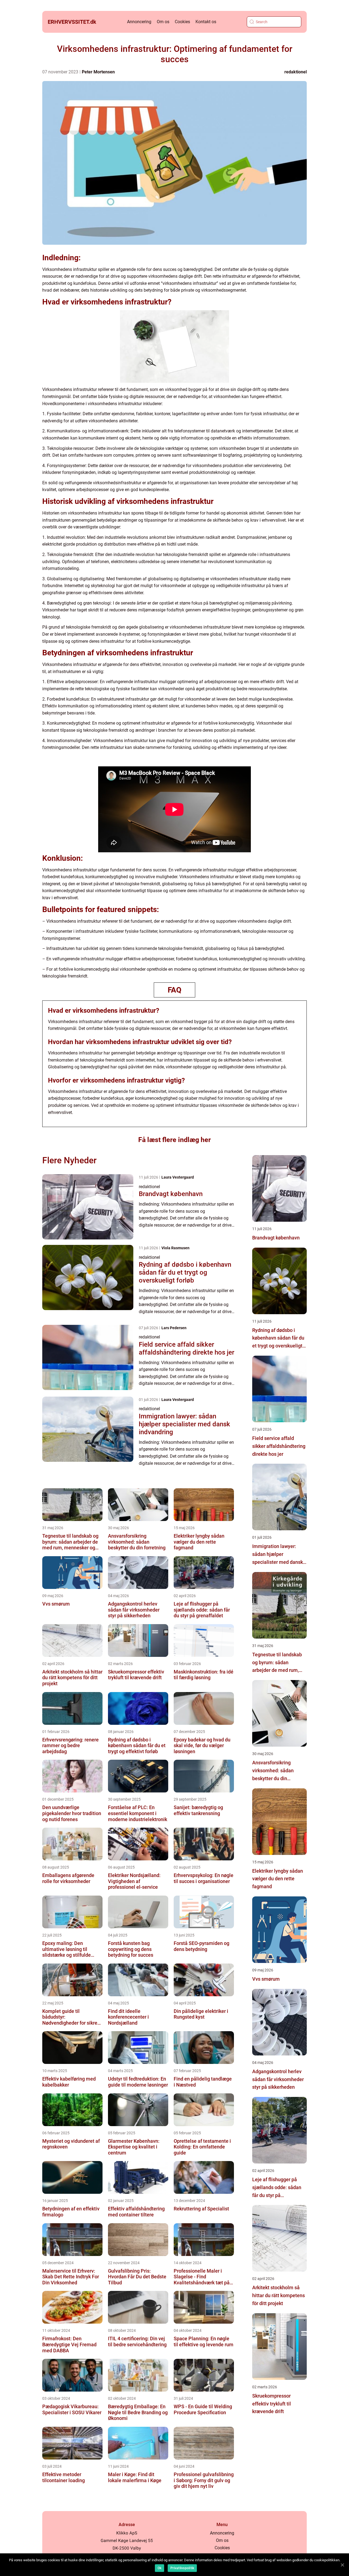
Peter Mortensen (98, 72)
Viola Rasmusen (175, 1248)
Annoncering (139, 22)
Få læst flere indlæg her (174, 1140)
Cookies (182, 22)
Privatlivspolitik (182, 2568)
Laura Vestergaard (178, 1177)
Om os (163, 22)
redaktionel (296, 72)
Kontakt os (206, 22)
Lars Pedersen (174, 1328)
